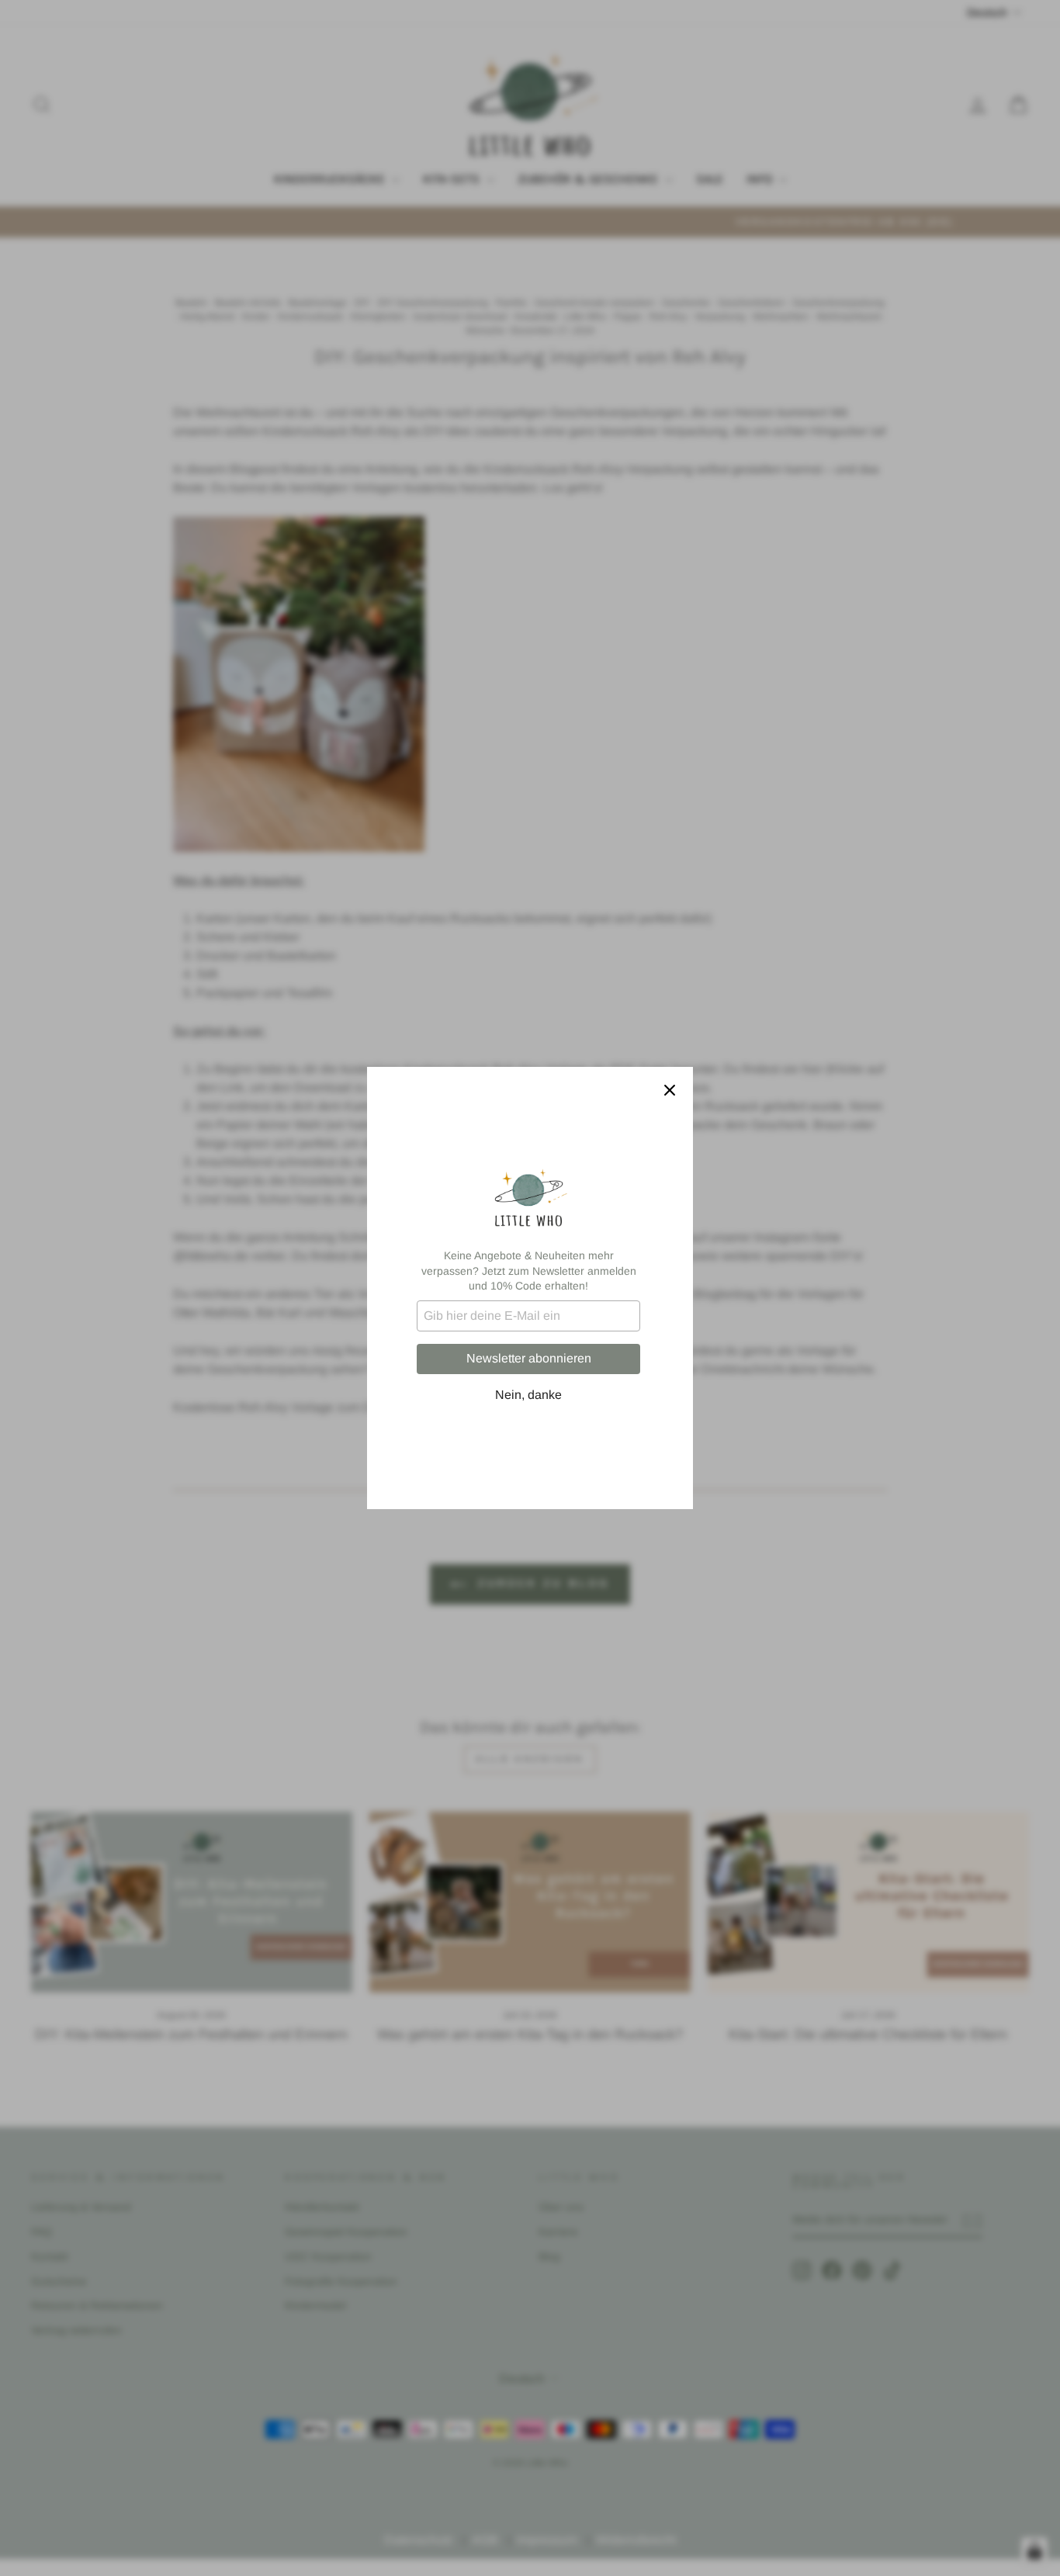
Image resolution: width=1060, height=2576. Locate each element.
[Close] (670, 1090)
